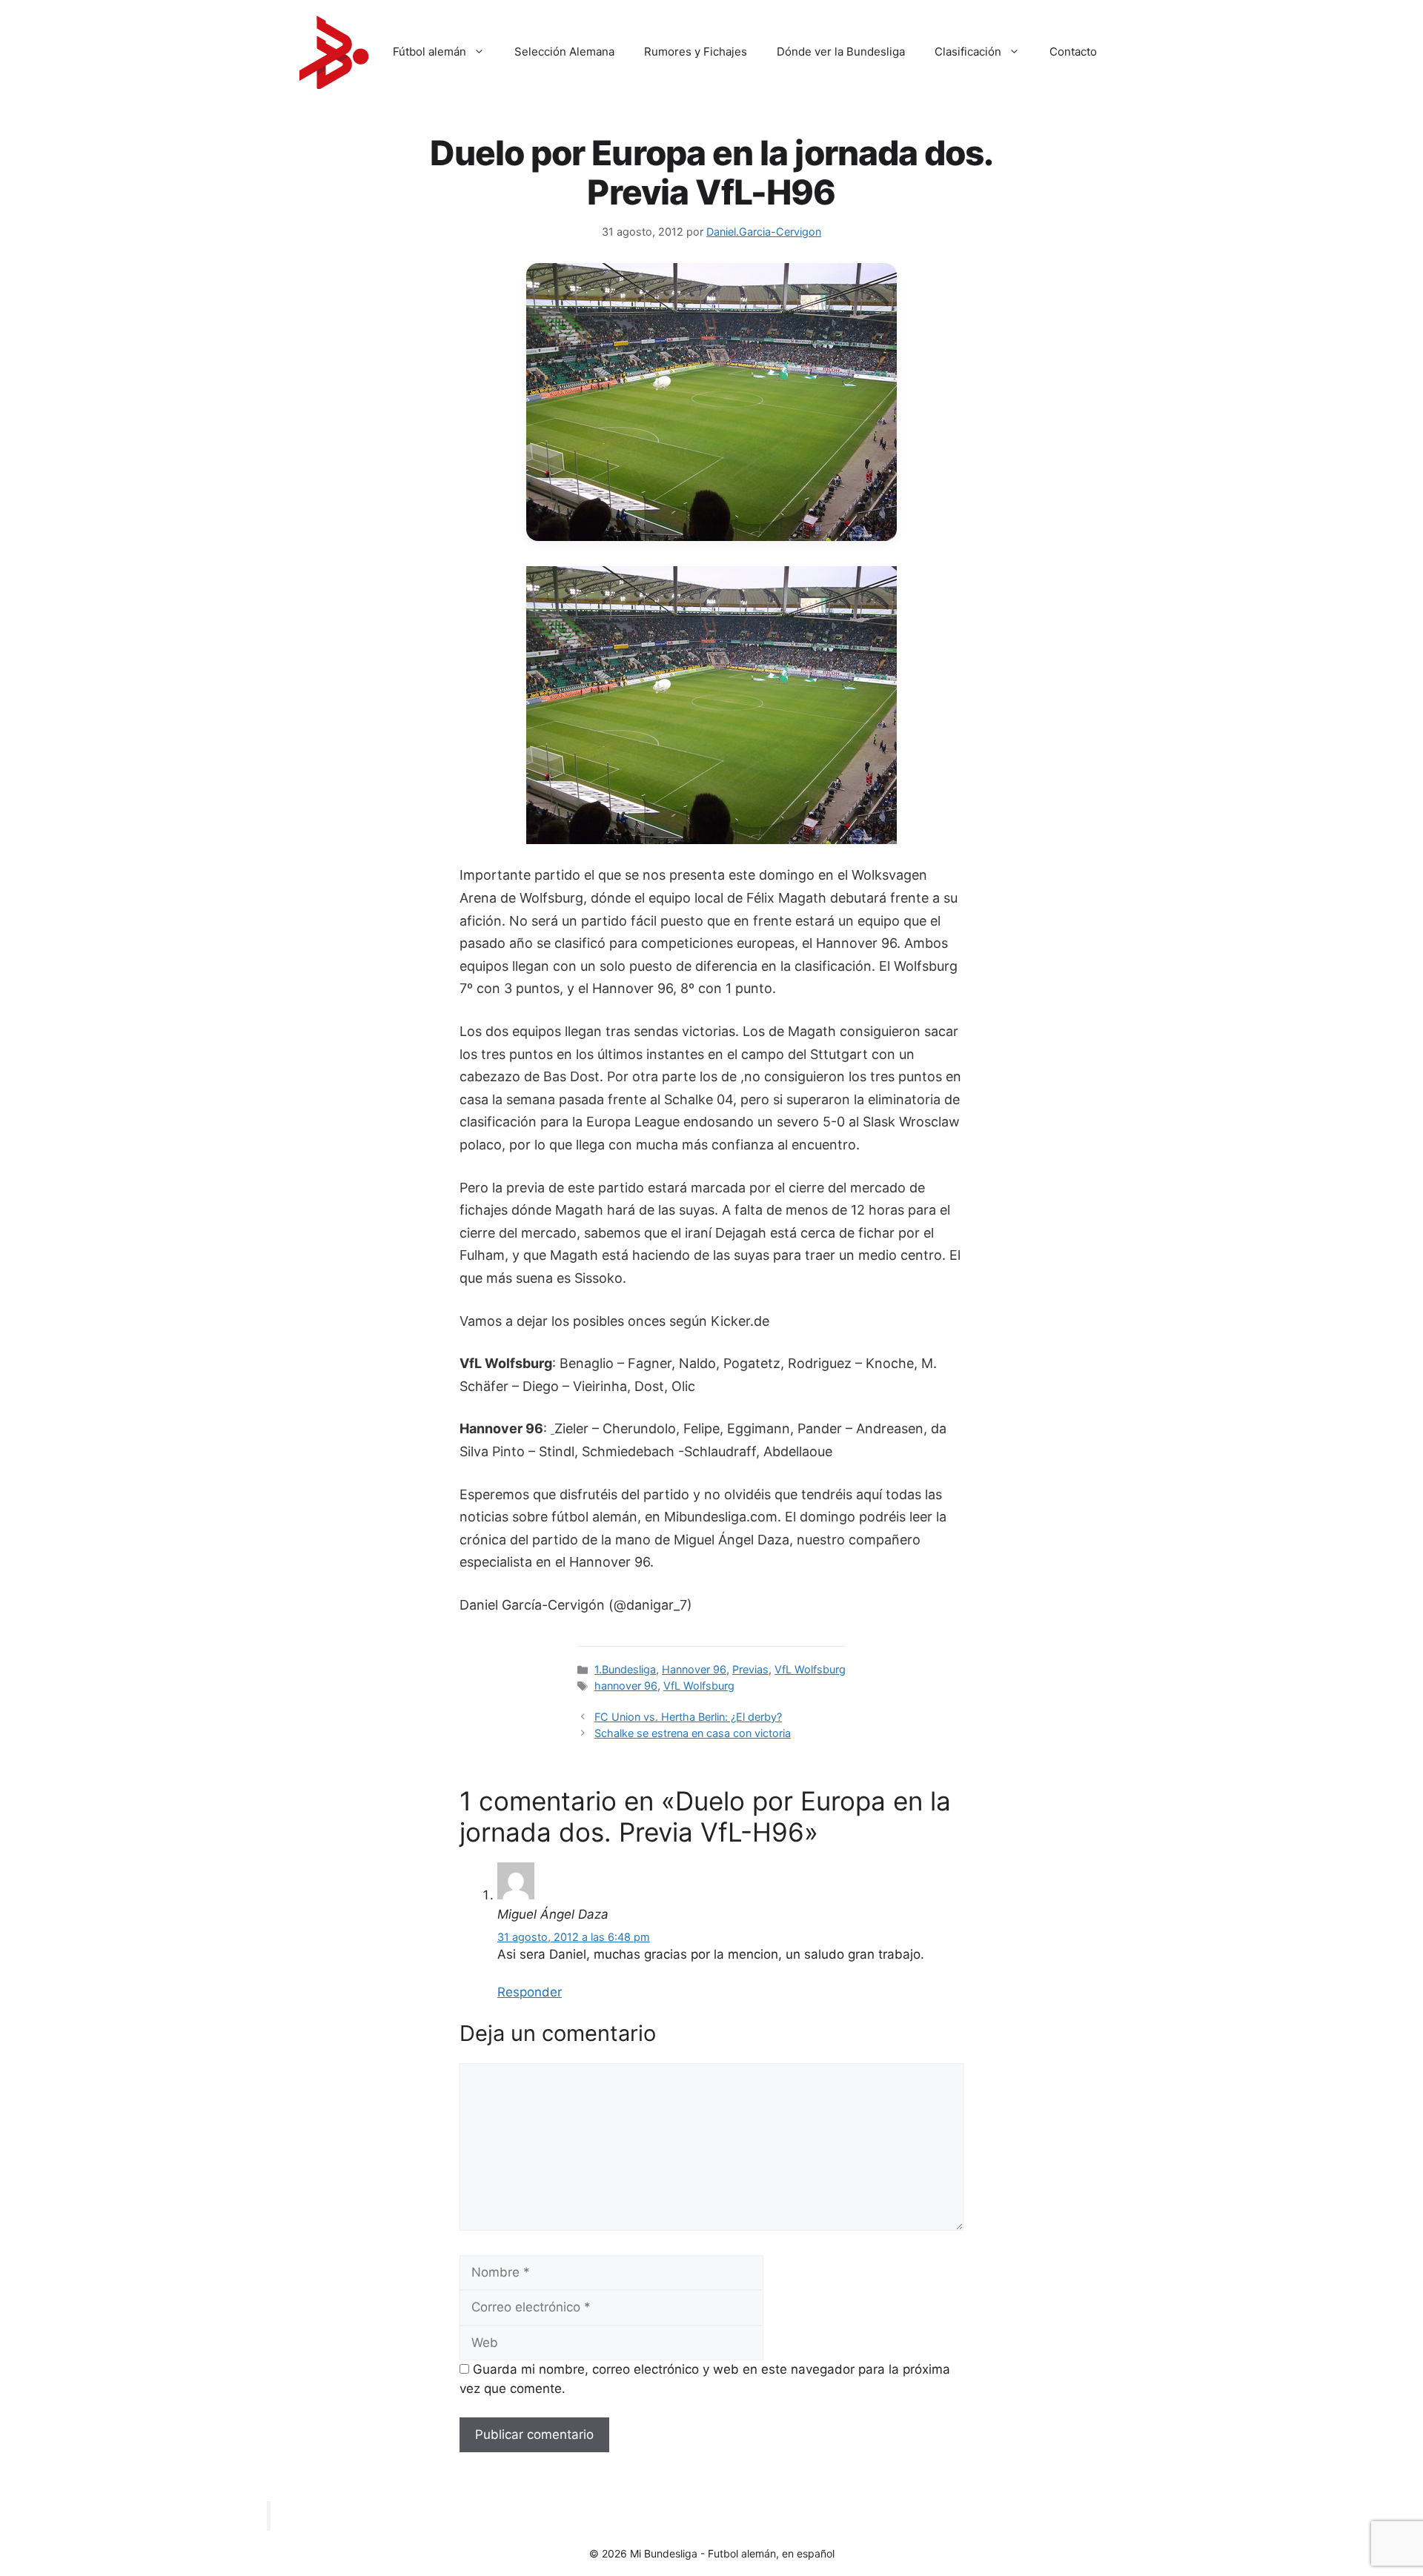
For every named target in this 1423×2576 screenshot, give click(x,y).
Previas (750, 1669)
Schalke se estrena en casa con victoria (693, 1733)
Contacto (1073, 52)
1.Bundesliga (625, 1669)
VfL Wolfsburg (810, 1669)
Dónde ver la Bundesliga (841, 52)
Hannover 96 (694, 1669)
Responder (530, 1992)
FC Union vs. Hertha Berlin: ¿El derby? (688, 1717)
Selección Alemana (564, 52)
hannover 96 (626, 1686)
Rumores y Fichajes (696, 52)
